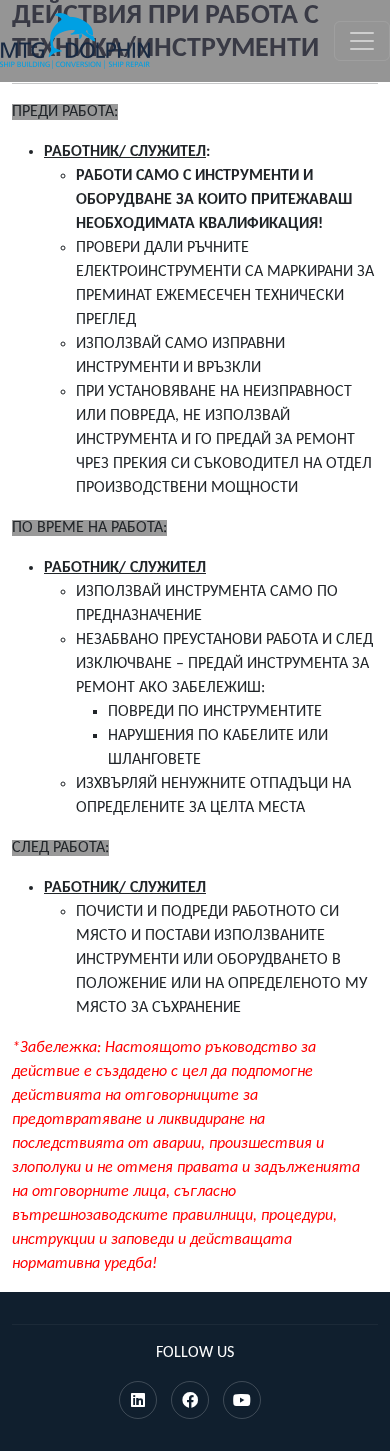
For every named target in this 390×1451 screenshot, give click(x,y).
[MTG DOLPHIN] (75, 41)
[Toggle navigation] (362, 41)
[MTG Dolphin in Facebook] (190, 1402)
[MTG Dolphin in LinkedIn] (138, 1402)
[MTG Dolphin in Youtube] (242, 1402)
